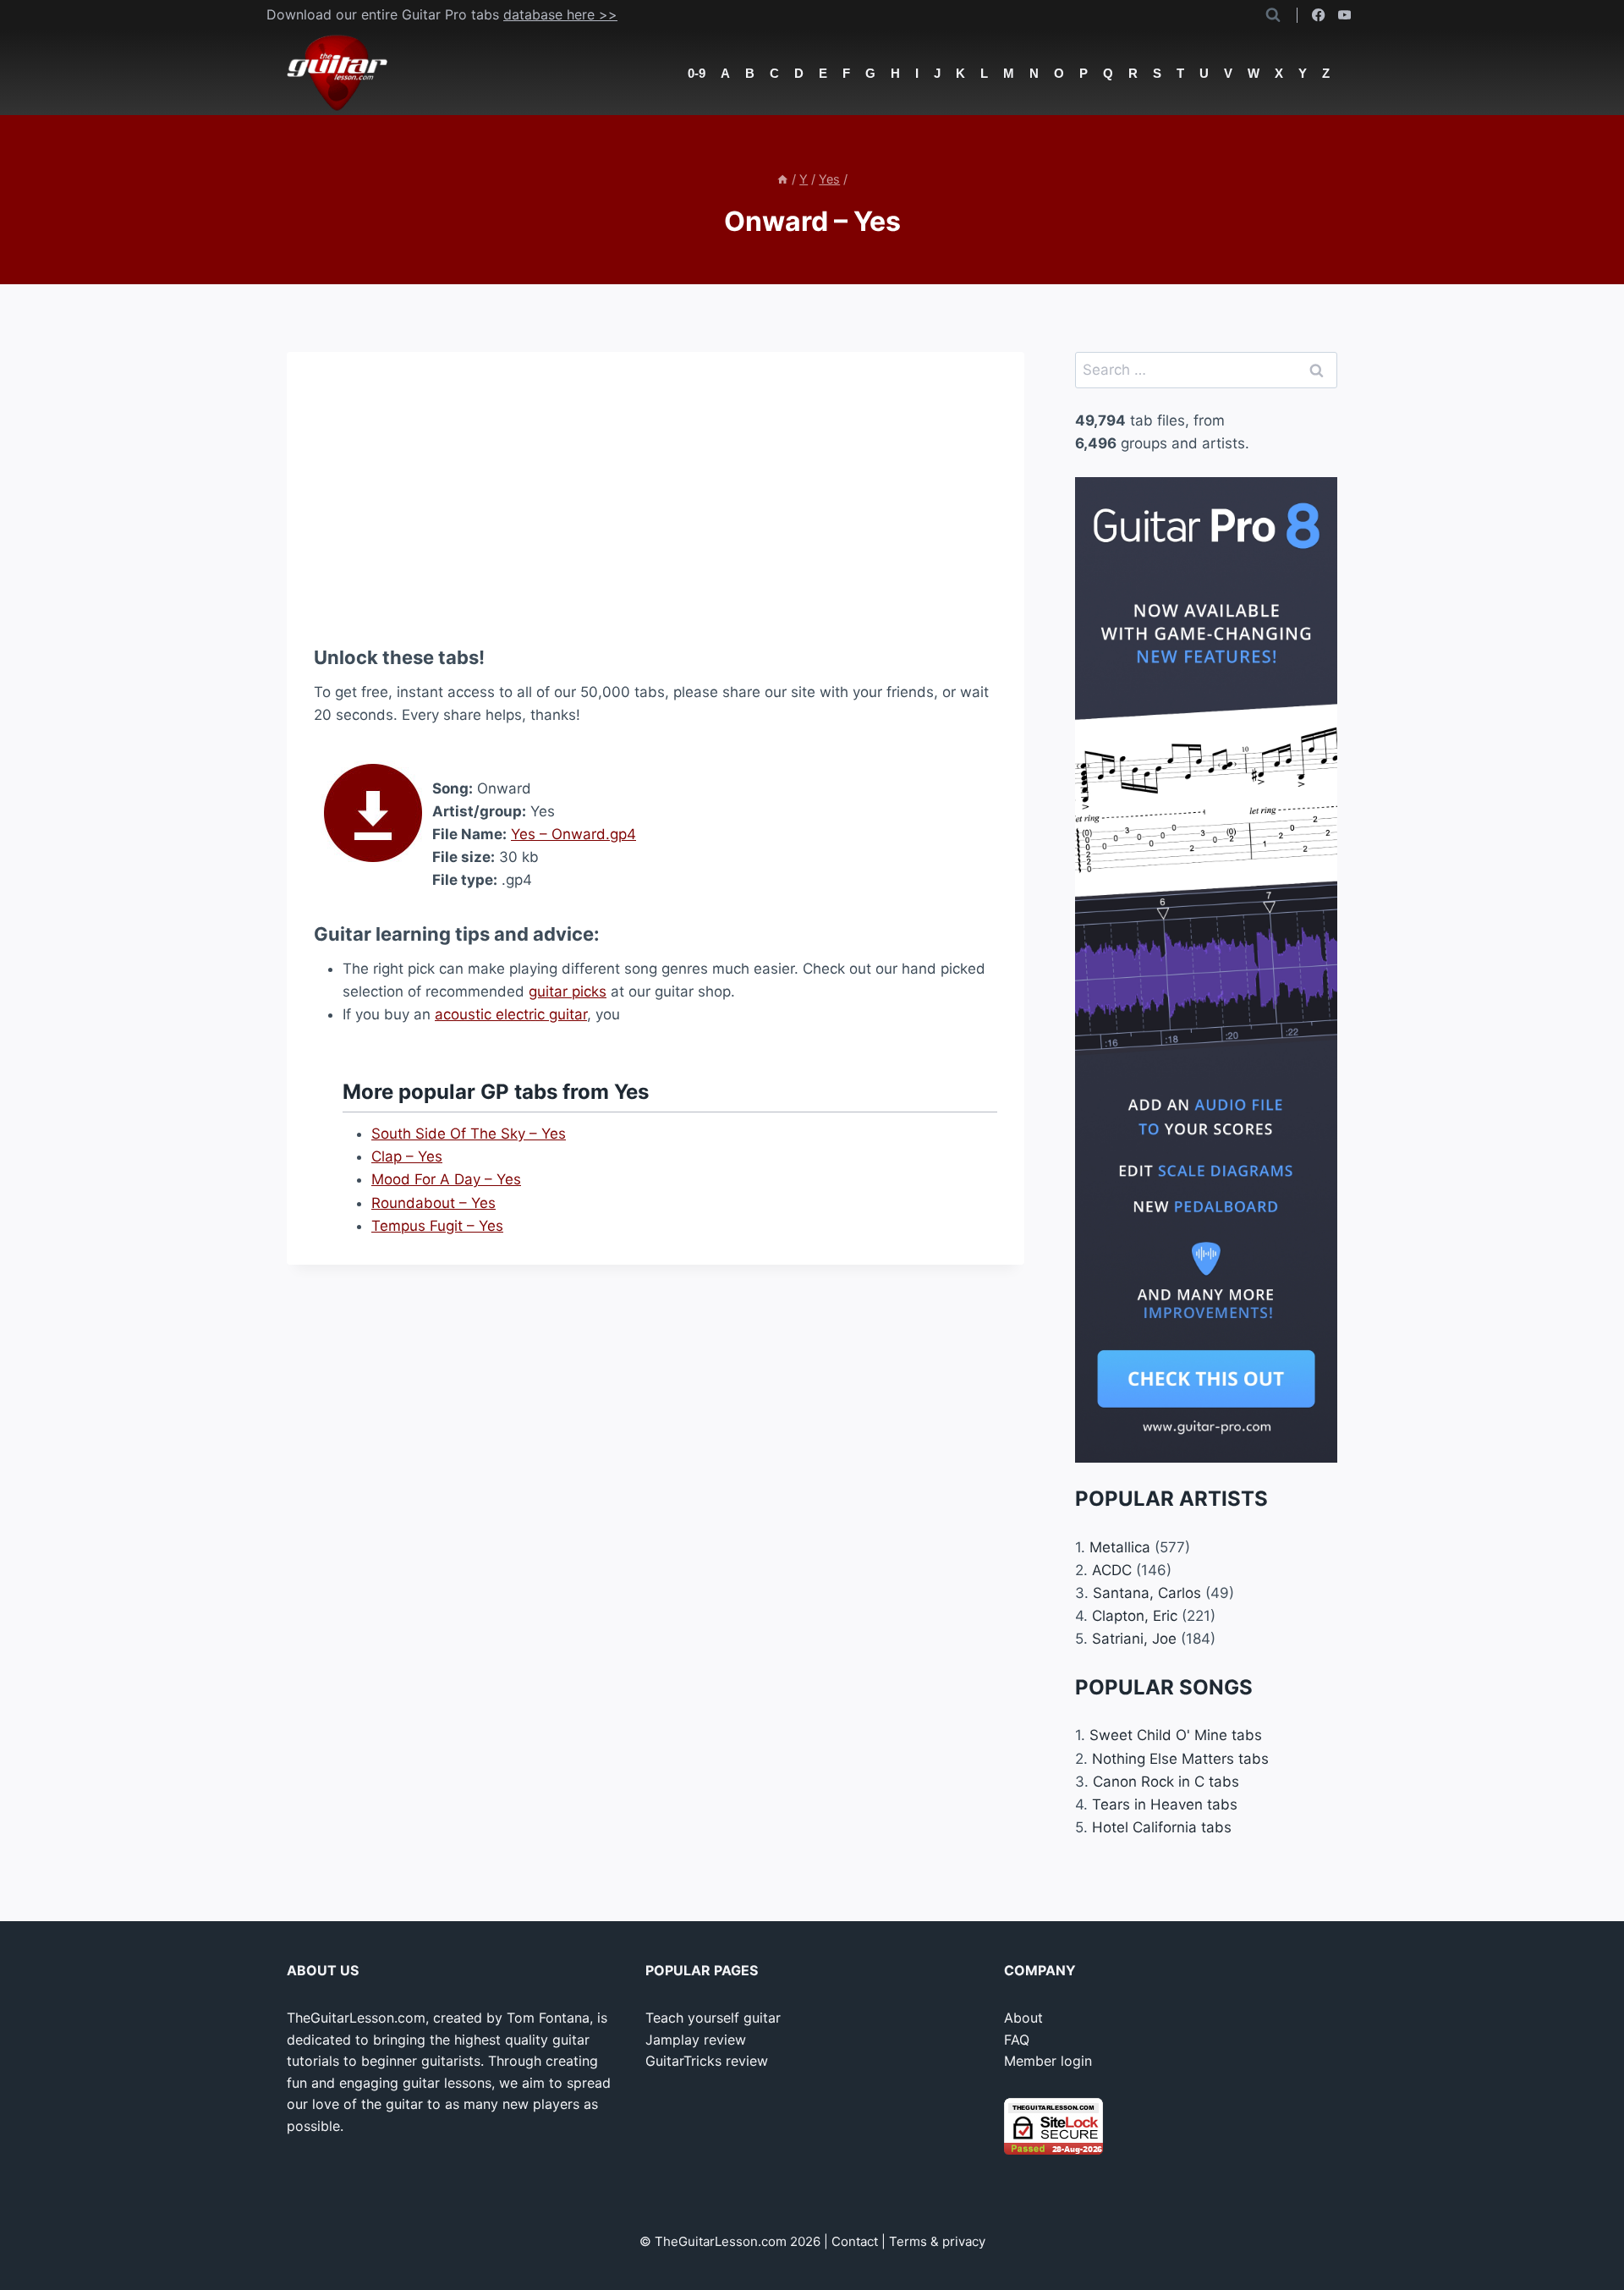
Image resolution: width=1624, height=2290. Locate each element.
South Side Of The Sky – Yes (469, 1134)
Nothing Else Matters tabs (1180, 1759)
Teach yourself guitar (713, 2018)
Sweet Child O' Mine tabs (1176, 1735)
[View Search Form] (1273, 15)
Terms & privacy (937, 2241)
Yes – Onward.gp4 (573, 834)
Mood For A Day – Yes (446, 1179)
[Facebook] (1319, 16)
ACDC (1112, 1570)
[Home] (782, 179)
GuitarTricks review (707, 2061)
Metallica (1120, 1547)
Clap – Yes (407, 1156)
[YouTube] (1344, 16)
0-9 (697, 73)
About (1023, 2018)
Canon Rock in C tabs (1166, 1782)
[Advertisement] (656, 497)
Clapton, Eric (1135, 1616)
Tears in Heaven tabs (1165, 1804)
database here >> (560, 14)
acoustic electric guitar (511, 1014)
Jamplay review (696, 2040)
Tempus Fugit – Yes (437, 1226)
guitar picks (568, 991)
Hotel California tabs (1162, 1827)
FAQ (1017, 2040)
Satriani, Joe (1134, 1639)
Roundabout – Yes (433, 1203)
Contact (855, 2241)
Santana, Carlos (1147, 1593)
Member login (1048, 2061)
